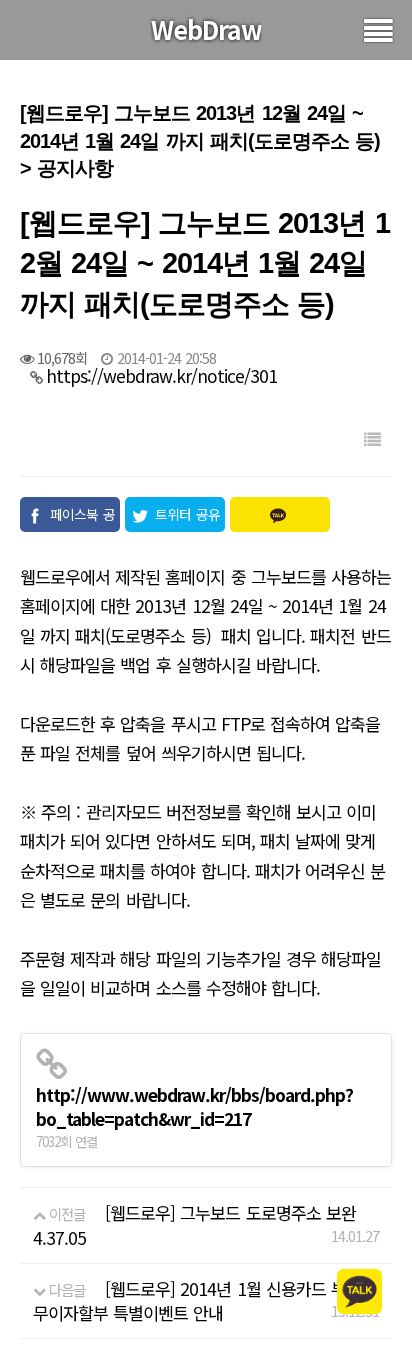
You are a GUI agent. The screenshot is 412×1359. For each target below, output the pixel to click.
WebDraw (206, 29)
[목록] (372, 438)
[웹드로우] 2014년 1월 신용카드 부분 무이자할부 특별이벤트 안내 (197, 1300)
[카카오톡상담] (359, 1289)
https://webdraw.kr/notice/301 (161, 375)
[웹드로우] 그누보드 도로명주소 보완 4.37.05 (194, 1224)
